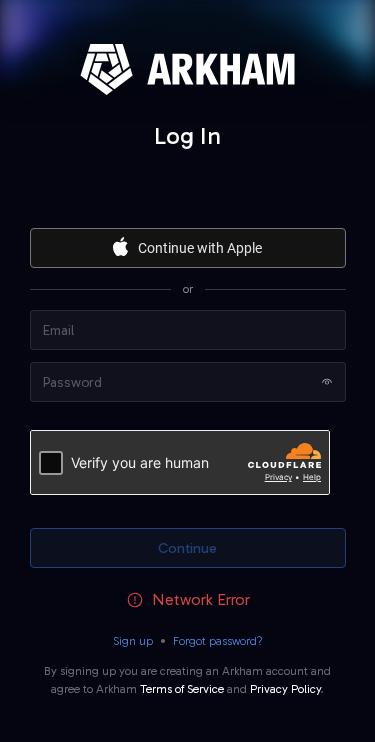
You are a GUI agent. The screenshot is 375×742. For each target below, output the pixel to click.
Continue (187, 548)
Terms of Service (182, 689)
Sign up (133, 641)
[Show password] (327, 382)
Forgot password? (218, 641)
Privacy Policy (285, 689)
